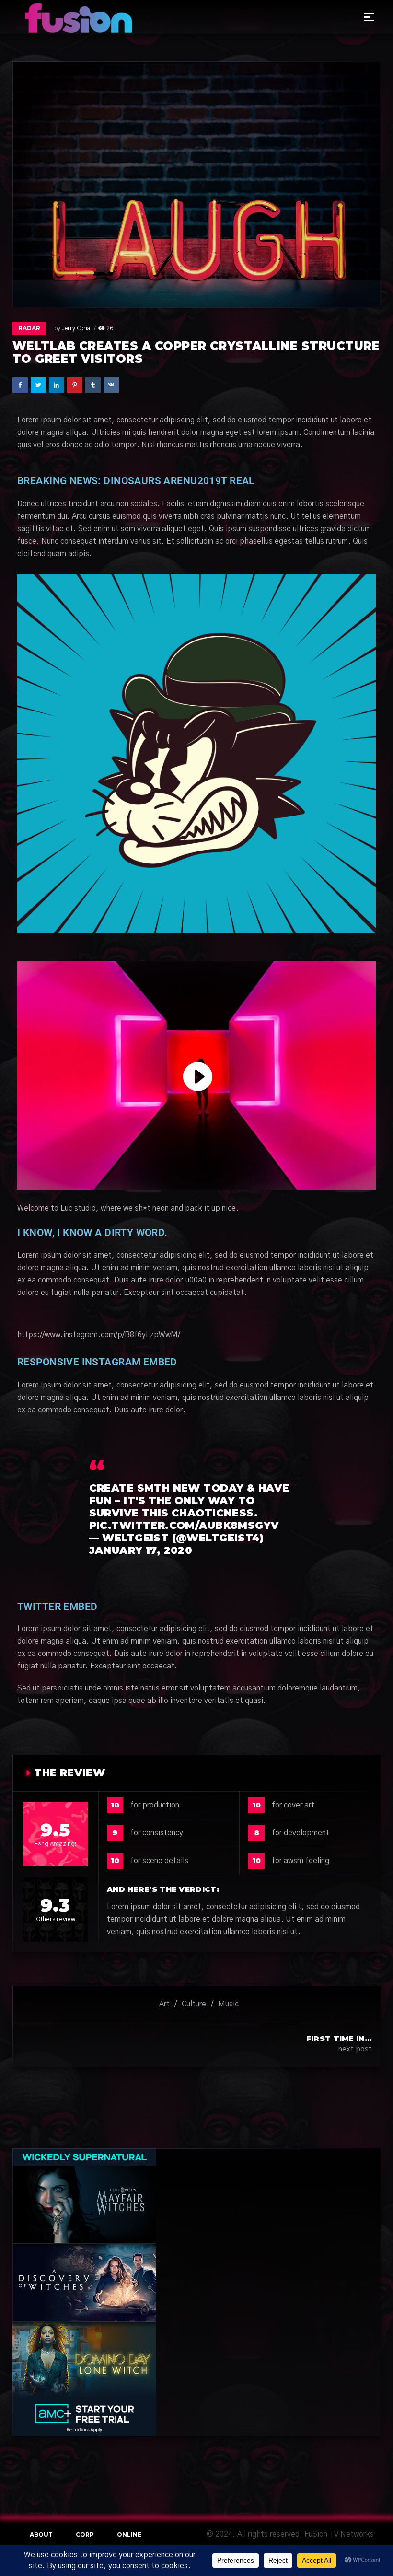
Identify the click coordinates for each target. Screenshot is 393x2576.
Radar (29, 328)
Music (228, 2004)
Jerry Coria (76, 328)
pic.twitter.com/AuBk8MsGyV (184, 1525)
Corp (85, 2535)
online (129, 2535)
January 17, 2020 (141, 1550)
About (41, 2535)
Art (164, 2004)
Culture (194, 2004)
